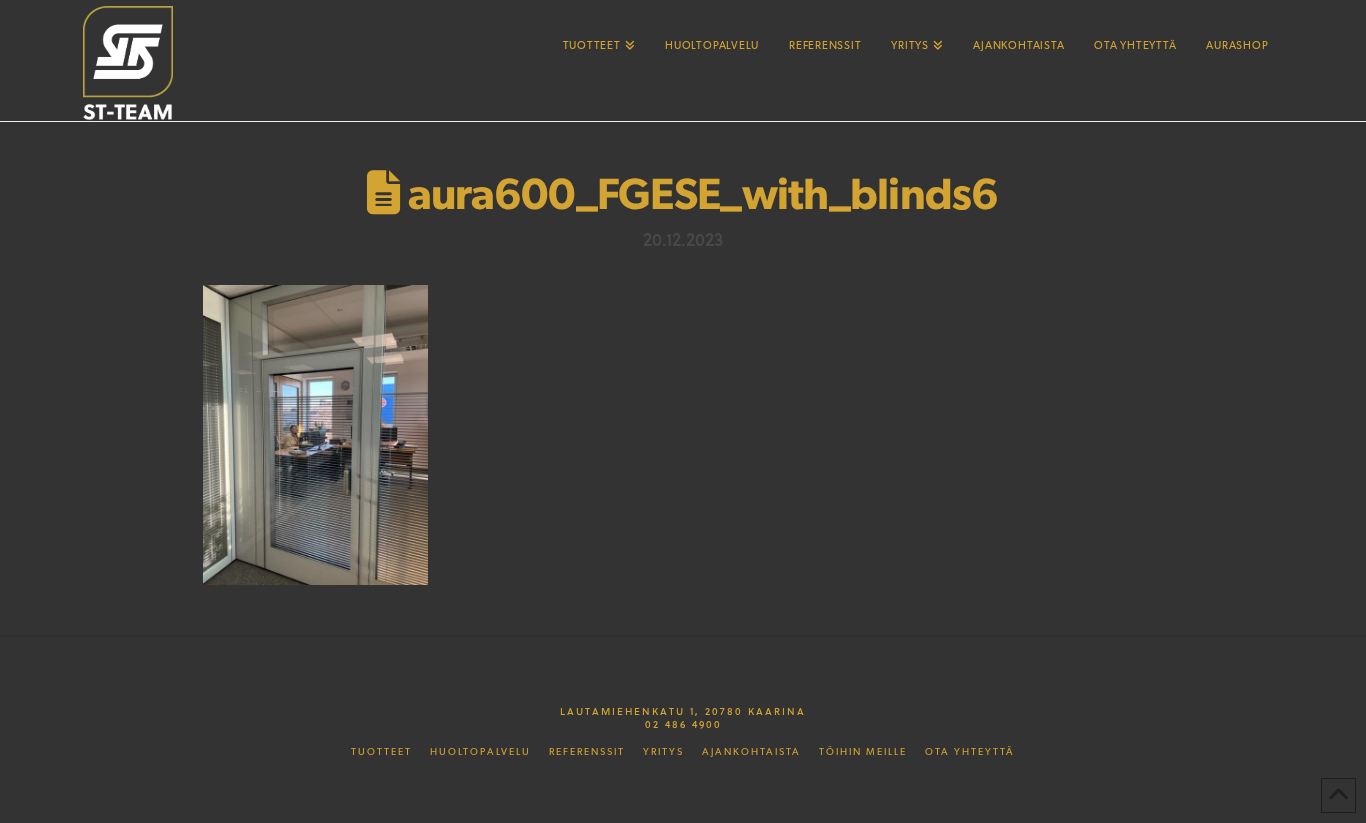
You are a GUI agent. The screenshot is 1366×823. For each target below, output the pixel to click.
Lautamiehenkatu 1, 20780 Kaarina (683, 711)
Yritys (663, 752)
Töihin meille (863, 752)
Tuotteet (381, 752)
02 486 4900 (683, 724)
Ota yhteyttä (970, 752)
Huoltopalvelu (480, 752)
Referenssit (587, 752)
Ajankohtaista (751, 752)
